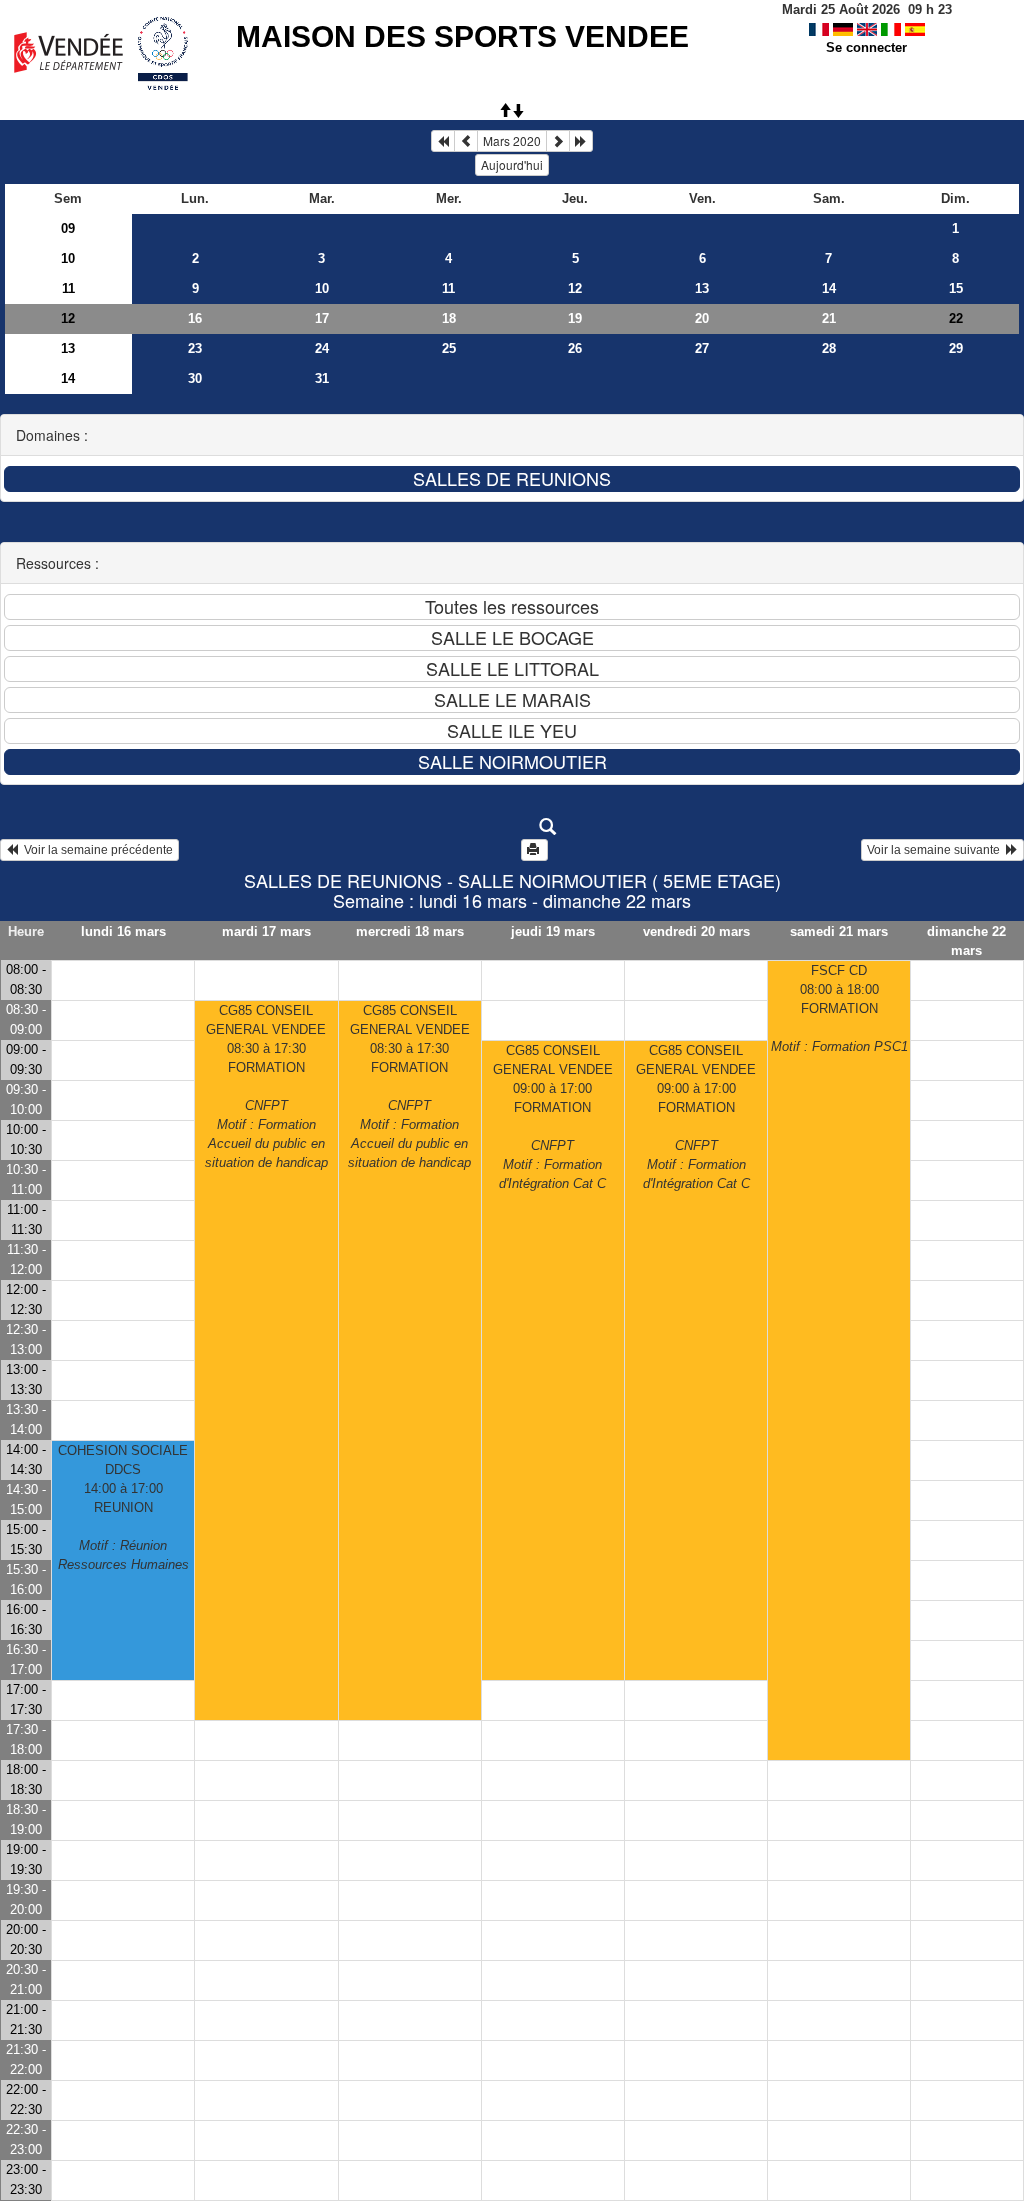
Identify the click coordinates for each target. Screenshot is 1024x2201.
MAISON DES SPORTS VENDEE (462, 36)
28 (829, 348)
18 (449, 318)
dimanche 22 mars (966, 941)
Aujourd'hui (512, 164)
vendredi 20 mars (696, 931)
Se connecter (866, 47)
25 (449, 348)
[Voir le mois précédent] (466, 141)
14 (829, 288)
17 (322, 318)
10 (68, 258)
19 (575, 318)
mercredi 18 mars (410, 931)
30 (195, 378)
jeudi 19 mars (553, 931)
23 (195, 348)
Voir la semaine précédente (95, 850)
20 (702, 318)
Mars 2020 (512, 140)
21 (829, 318)
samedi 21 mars (839, 931)
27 (702, 348)
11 (68, 288)
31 (322, 378)
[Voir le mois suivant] (558, 141)
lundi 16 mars (123, 931)
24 (322, 348)
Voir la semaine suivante (936, 850)
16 (195, 318)
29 (956, 348)
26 (575, 348)
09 (68, 228)
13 (702, 288)
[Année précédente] (443, 141)
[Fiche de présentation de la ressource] (512, 827)
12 (575, 288)
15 (956, 288)
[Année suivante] (581, 141)
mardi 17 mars (266, 931)
